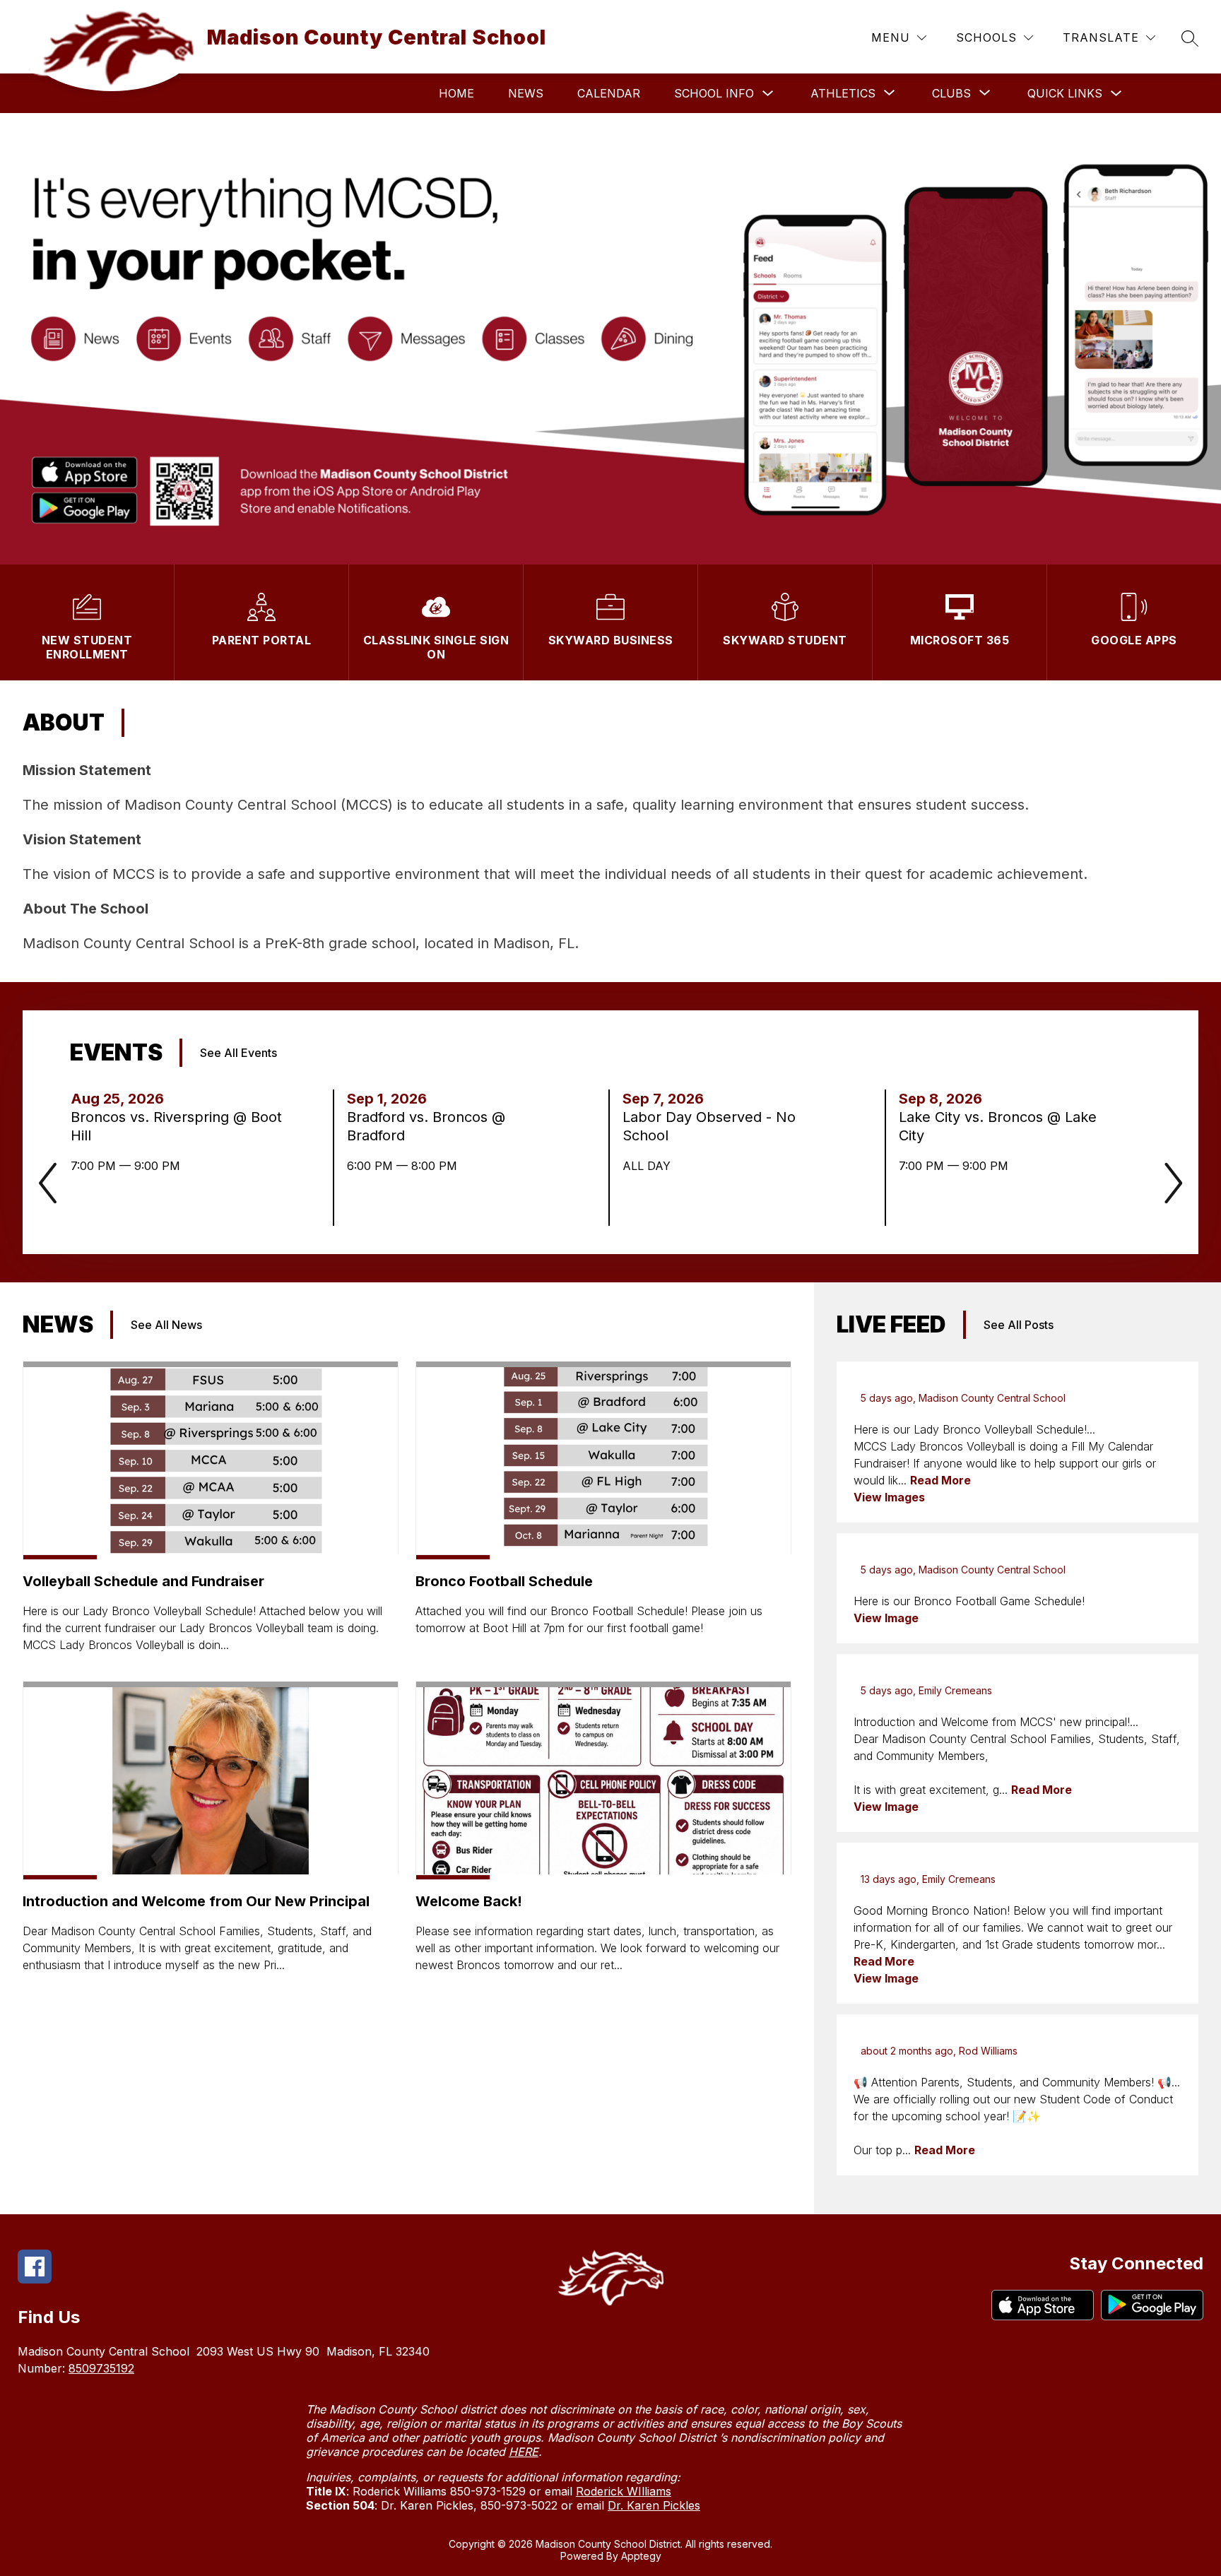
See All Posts (1019, 1325)
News (526, 93)
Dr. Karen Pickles (654, 2505)
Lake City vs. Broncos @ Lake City (998, 1127)
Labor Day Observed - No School (709, 1127)
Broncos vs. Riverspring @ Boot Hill (176, 1127)
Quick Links (1065, 93)
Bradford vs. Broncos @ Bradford (426, 1127)
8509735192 (101, 2368)
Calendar (609, 93)
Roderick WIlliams (624, 2491)
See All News (166, 1325)
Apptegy (641, 2556)
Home (456, 93)
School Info (714, 93)
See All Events (238, 1053)
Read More (940, 1480)
